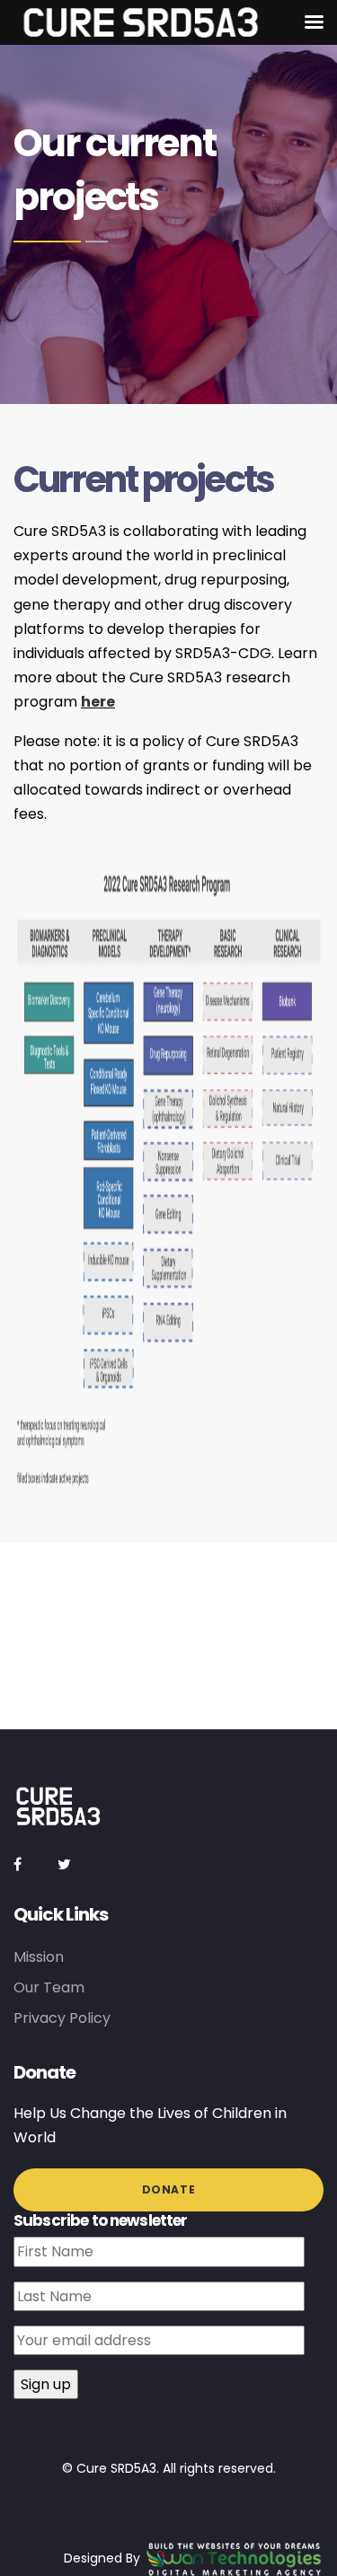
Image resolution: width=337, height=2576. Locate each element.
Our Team (49, 1987)
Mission (39, 1957)
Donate (169, 2189)
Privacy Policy (62, 2018)
